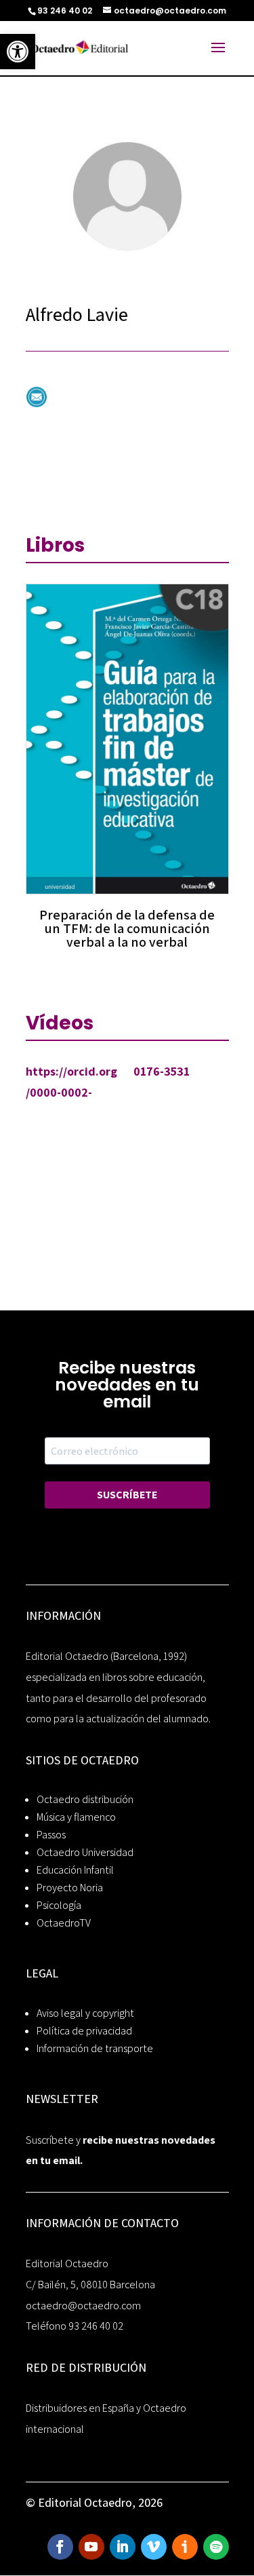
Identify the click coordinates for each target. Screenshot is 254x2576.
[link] (18, 52)
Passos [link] (51, 1835)
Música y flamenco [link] (76, 1817)
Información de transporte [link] (95, 2048)
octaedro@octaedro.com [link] (83, 2306)
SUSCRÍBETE (127, 1495)
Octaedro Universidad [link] (85, 1852)
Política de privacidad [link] (84, 2031)
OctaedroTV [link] (64, 1923)
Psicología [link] (59, 1905)
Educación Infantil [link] (75, 1870)
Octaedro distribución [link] (85, 1799)
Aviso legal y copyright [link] (85, 2013)
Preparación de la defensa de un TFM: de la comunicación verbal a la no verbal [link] (127, 928)
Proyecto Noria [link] (70, 1888)
